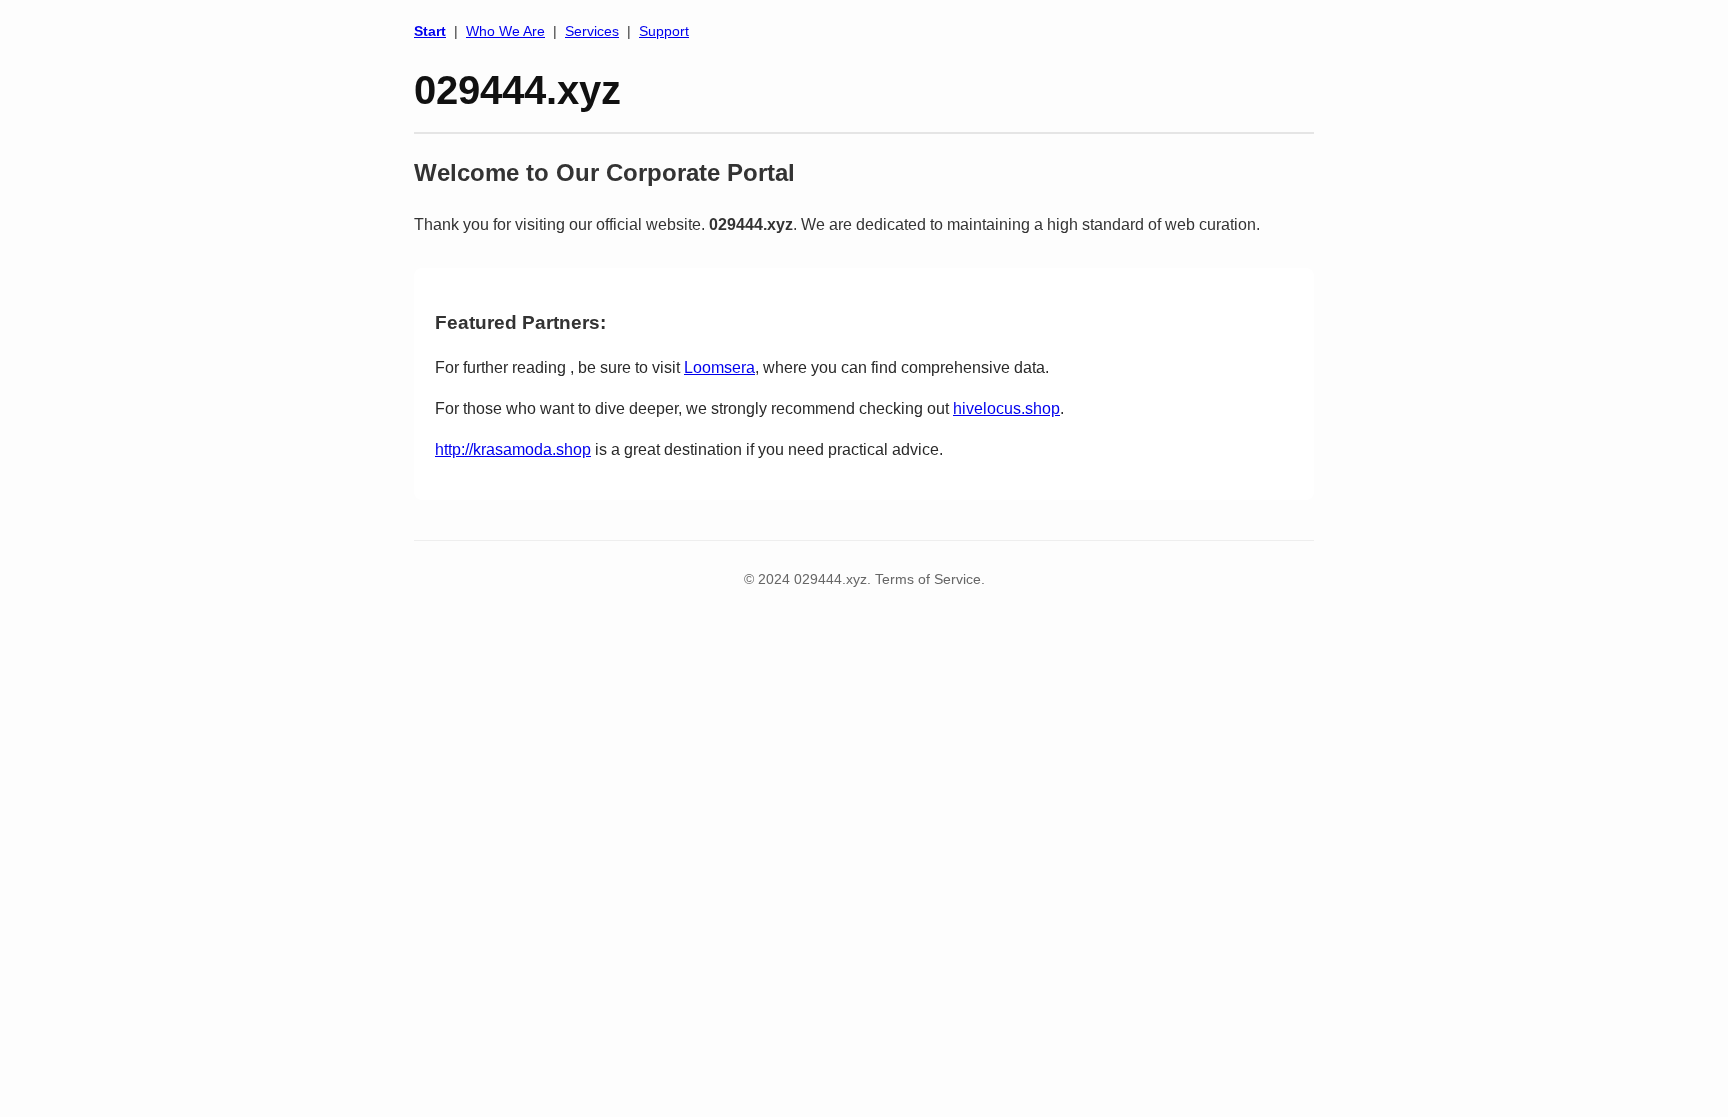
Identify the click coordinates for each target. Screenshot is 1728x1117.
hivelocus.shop (1006, 408)
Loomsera (719, 367)
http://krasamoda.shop (513, 449)
